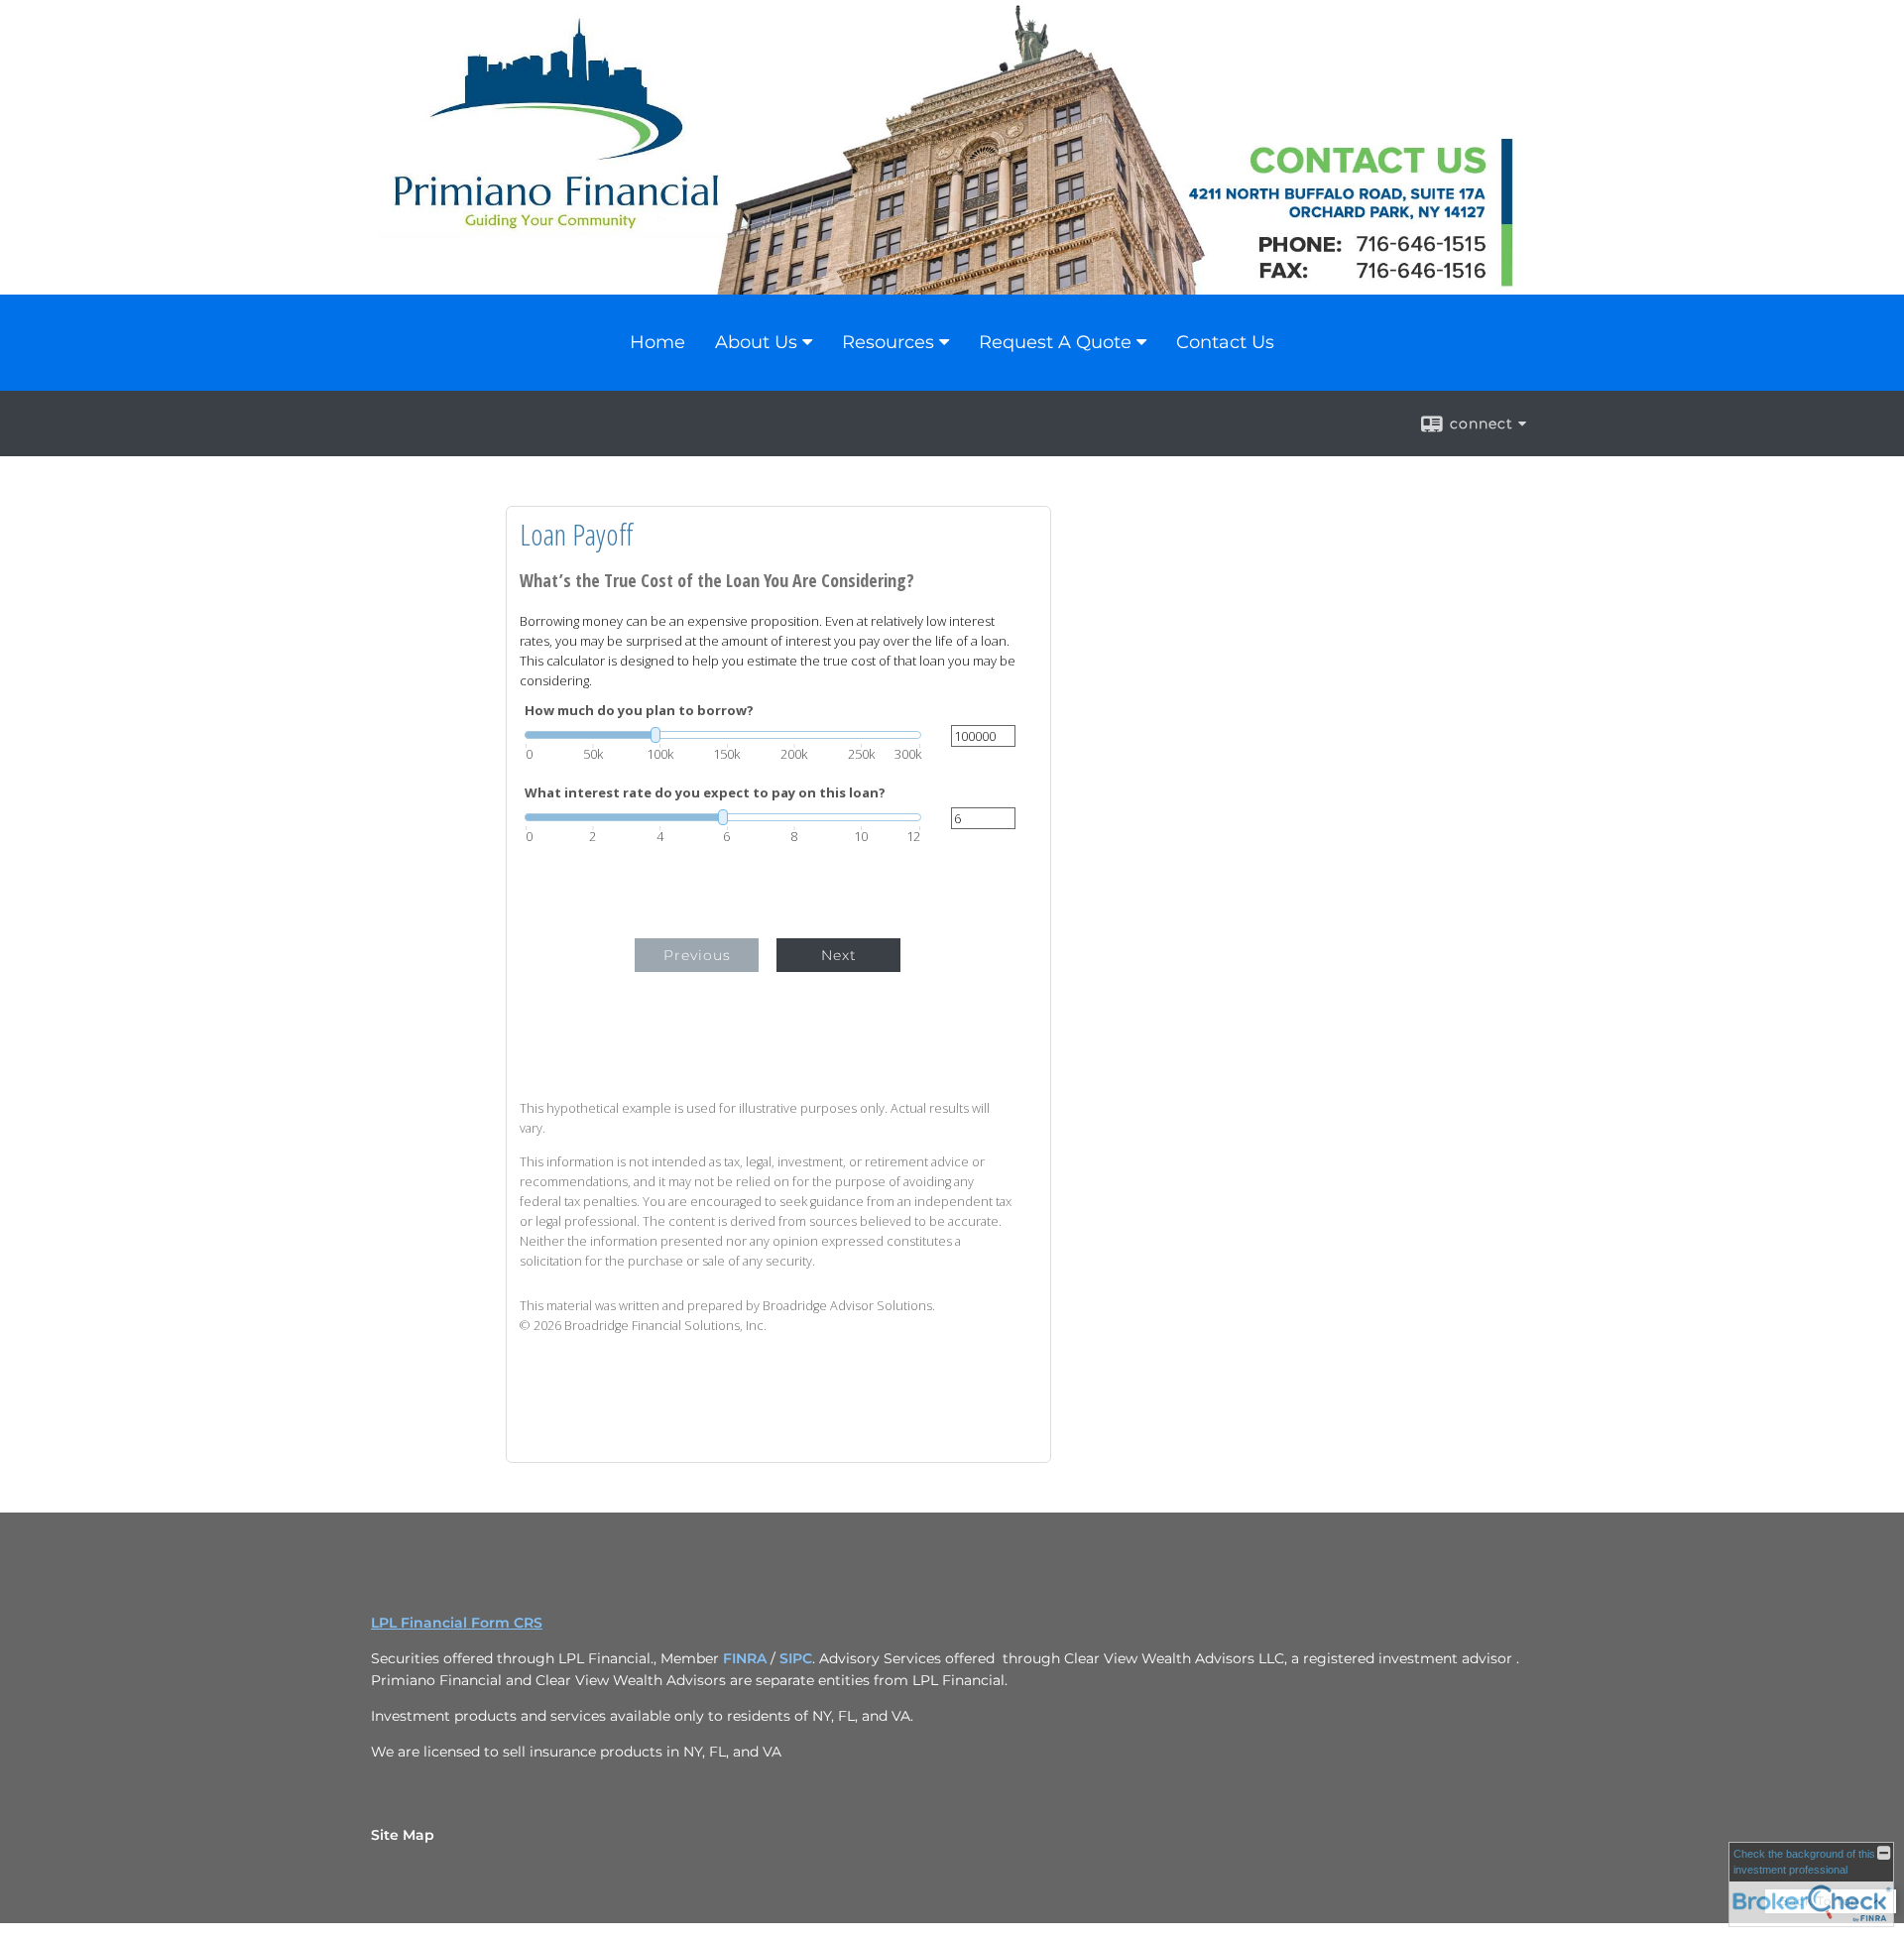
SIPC (796, 1658)
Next (839, 955)
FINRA (745, 1658)
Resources (888, 342)
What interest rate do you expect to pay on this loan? (705, 793)
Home (657, 342)
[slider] (723, 735)
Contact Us (1225, 342)
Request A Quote (1055, 342)
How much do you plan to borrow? (639, 711)
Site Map (403, 1835)
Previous (697, 955)
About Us (756, 342)
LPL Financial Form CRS (457, 1623)
